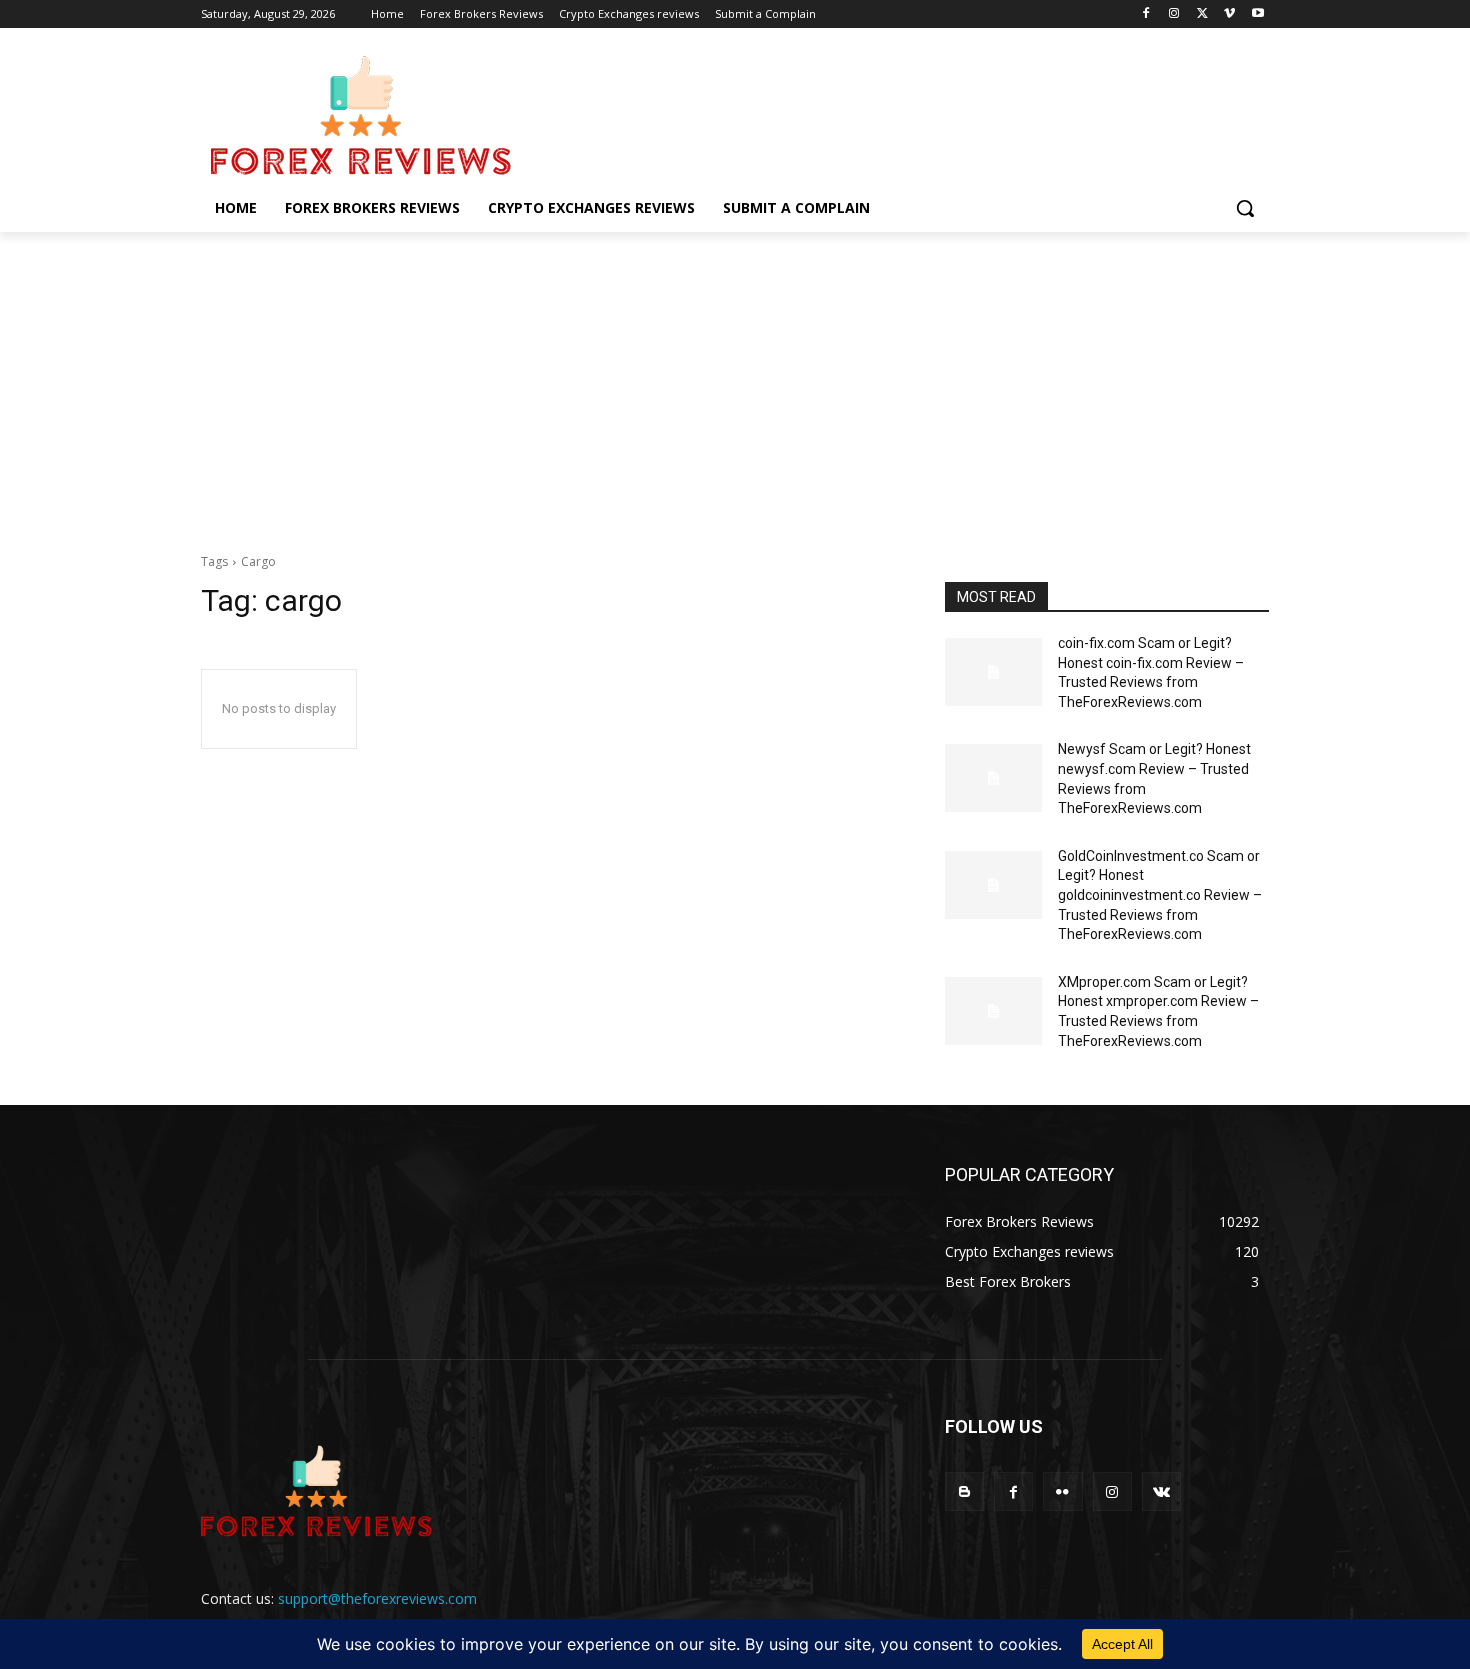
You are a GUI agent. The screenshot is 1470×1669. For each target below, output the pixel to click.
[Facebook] (1146, 14)
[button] (1245, 208)
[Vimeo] (1229, 14)
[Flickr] (1062, 1491)
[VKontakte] (1161, 1491)
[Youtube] (1257, 14)
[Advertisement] (735, 382)
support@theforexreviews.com (377, 1598)
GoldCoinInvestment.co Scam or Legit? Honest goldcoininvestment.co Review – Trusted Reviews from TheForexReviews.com (1160, 895)
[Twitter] (1202, 14)
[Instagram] (1174, 14)
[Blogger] (964, 1491)
